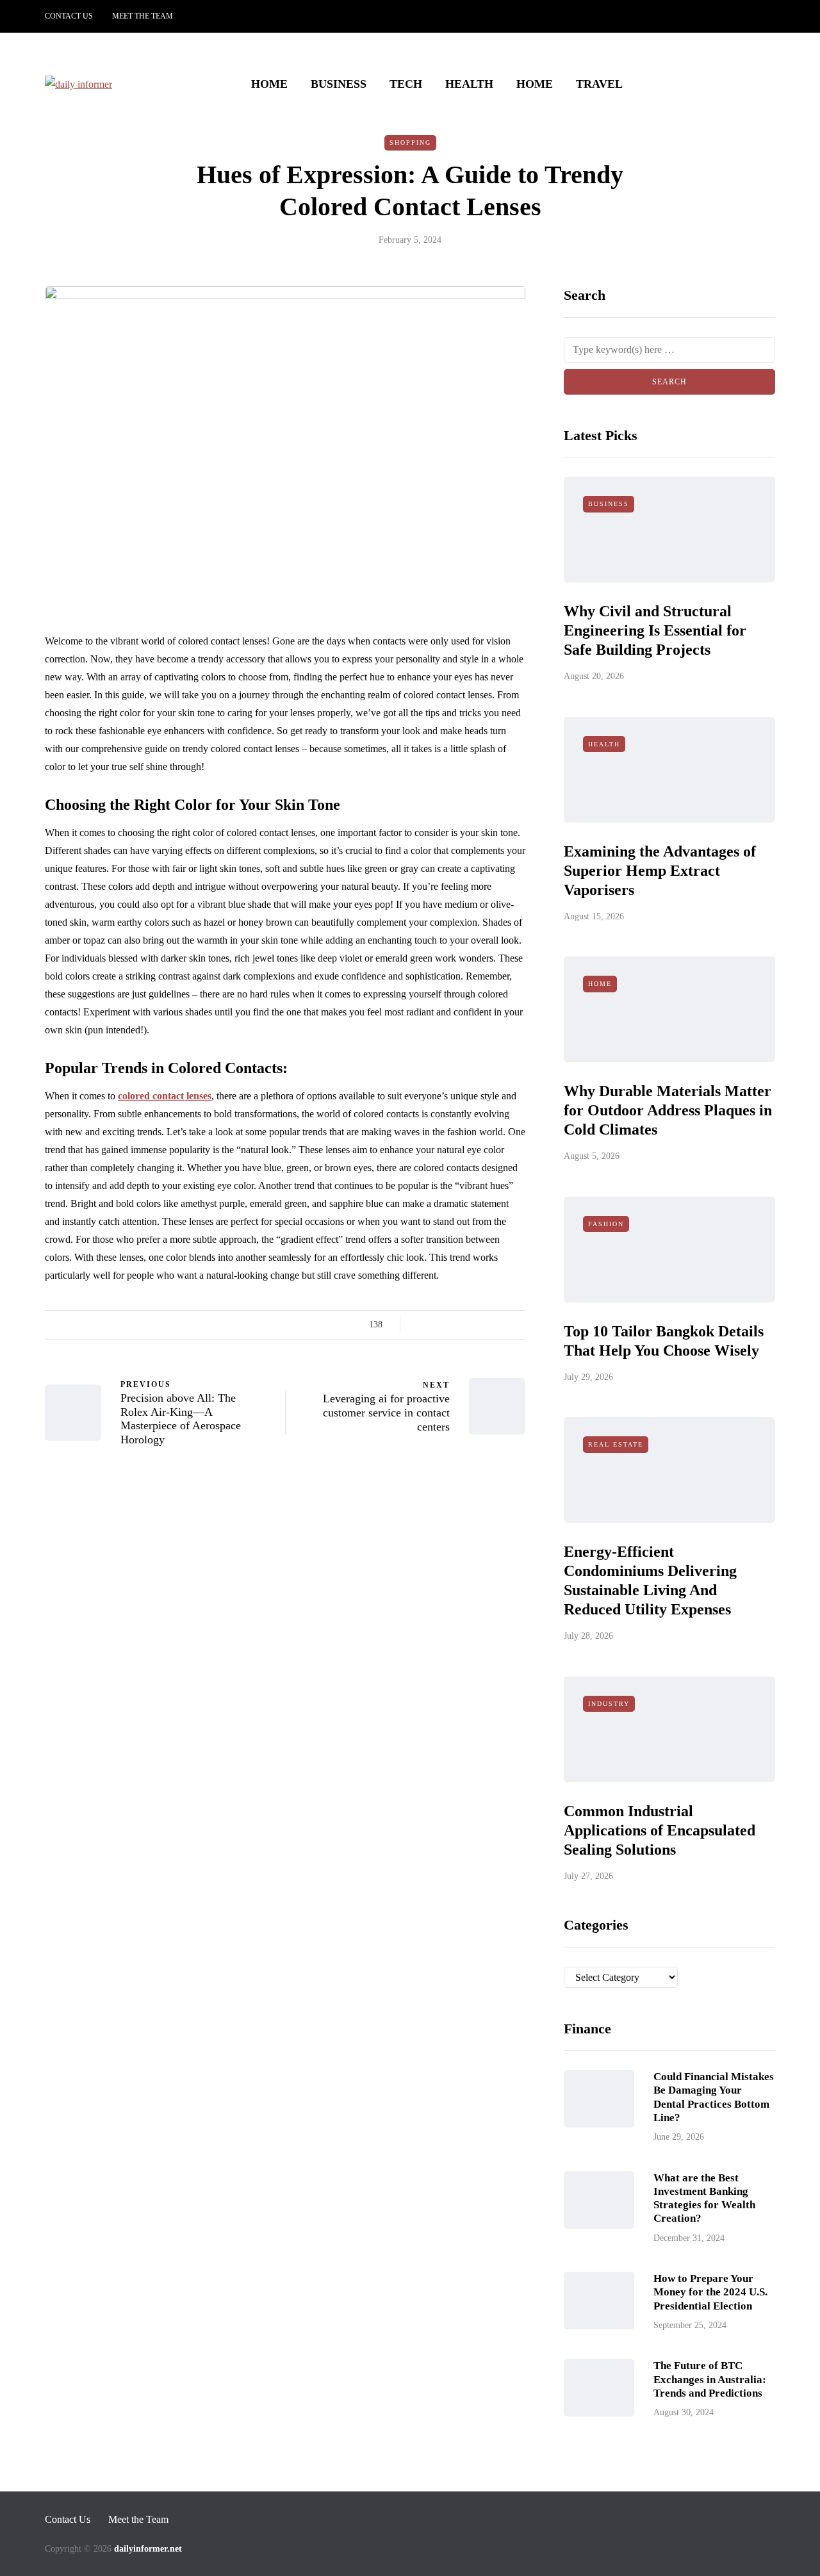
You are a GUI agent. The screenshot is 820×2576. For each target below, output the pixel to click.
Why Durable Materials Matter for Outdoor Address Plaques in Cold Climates (668, 1110)
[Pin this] (485, 1325)
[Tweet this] (437, 1325)
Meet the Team (143, 16)
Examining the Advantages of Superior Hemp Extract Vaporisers (660, 871)
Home (269, 84)
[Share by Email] (517, 1325)
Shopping (410, 143)
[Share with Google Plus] (453, 1325)
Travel (599, 84)
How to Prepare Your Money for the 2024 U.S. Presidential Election (710, 2292)
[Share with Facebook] (421, 1325)
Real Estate (616, 1444)
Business (339, 84)
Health (469, 84)
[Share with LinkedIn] (469, 1325)
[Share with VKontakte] (501, 1325)
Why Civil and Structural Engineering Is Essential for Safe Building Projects (655, 630)
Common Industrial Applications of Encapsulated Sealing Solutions (660, 1830)
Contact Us (69, 16)
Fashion (606, 1224)
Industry (609, 1704)
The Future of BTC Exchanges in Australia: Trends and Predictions (710, 2379)
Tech (406, 84)
